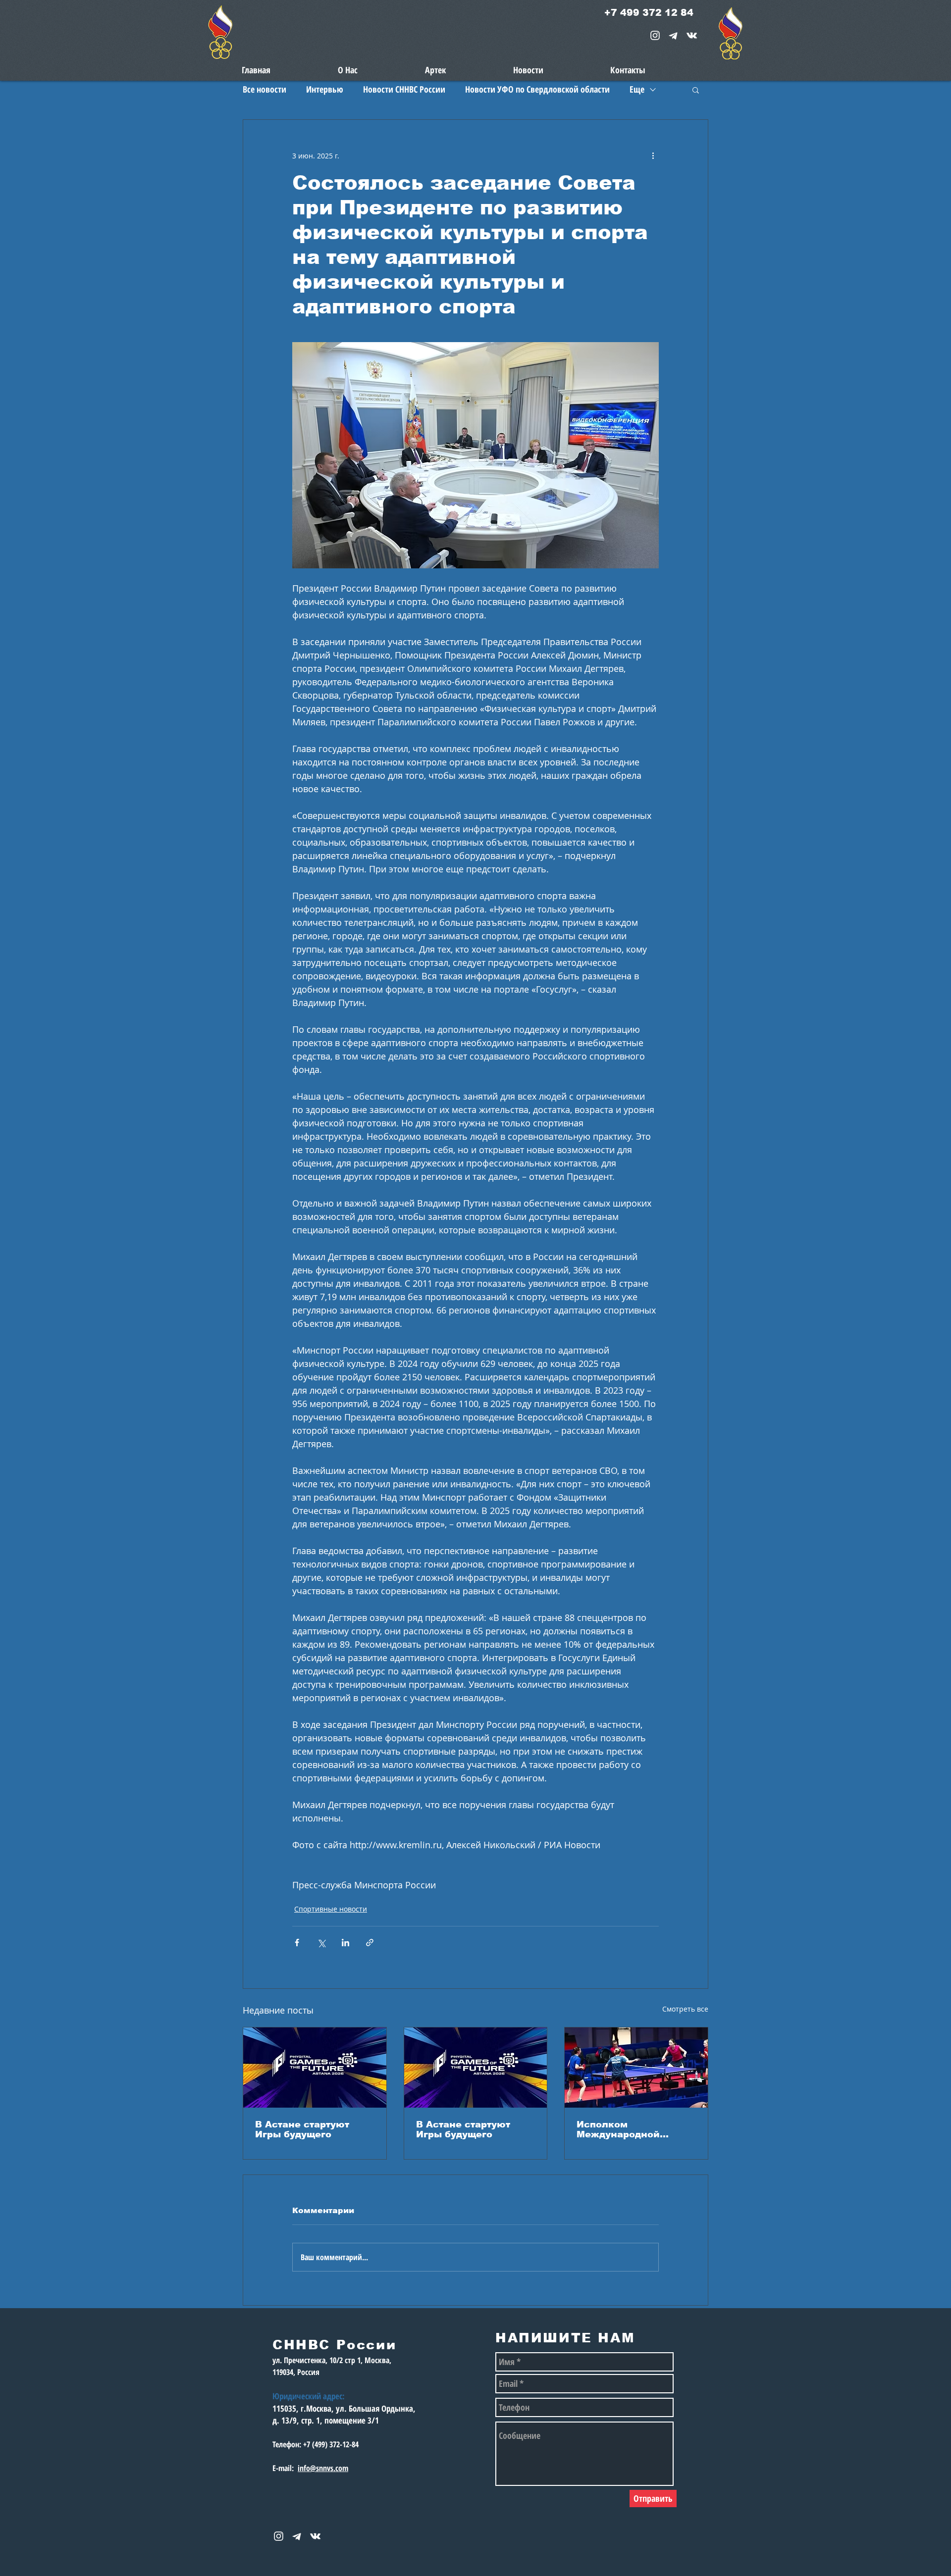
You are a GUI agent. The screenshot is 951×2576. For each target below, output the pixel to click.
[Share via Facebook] (297, 1943)
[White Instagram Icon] (655, 35)
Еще (637, 89)
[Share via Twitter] (321, 1943)
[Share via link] (370, 1943)
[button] (696, 90)
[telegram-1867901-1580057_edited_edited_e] (673, 35)
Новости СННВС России (404, 89)
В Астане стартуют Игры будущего (302, 2129)
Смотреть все (685, 2009)
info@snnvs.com (323, 2468)
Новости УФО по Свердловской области (537, 89)
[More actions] (653, 155)
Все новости (264, 89)
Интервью (325, 89)
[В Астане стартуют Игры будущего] (315, 2068)
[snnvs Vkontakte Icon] (692, 35)
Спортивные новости (331, 1909)
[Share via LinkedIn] (345, 1943)
